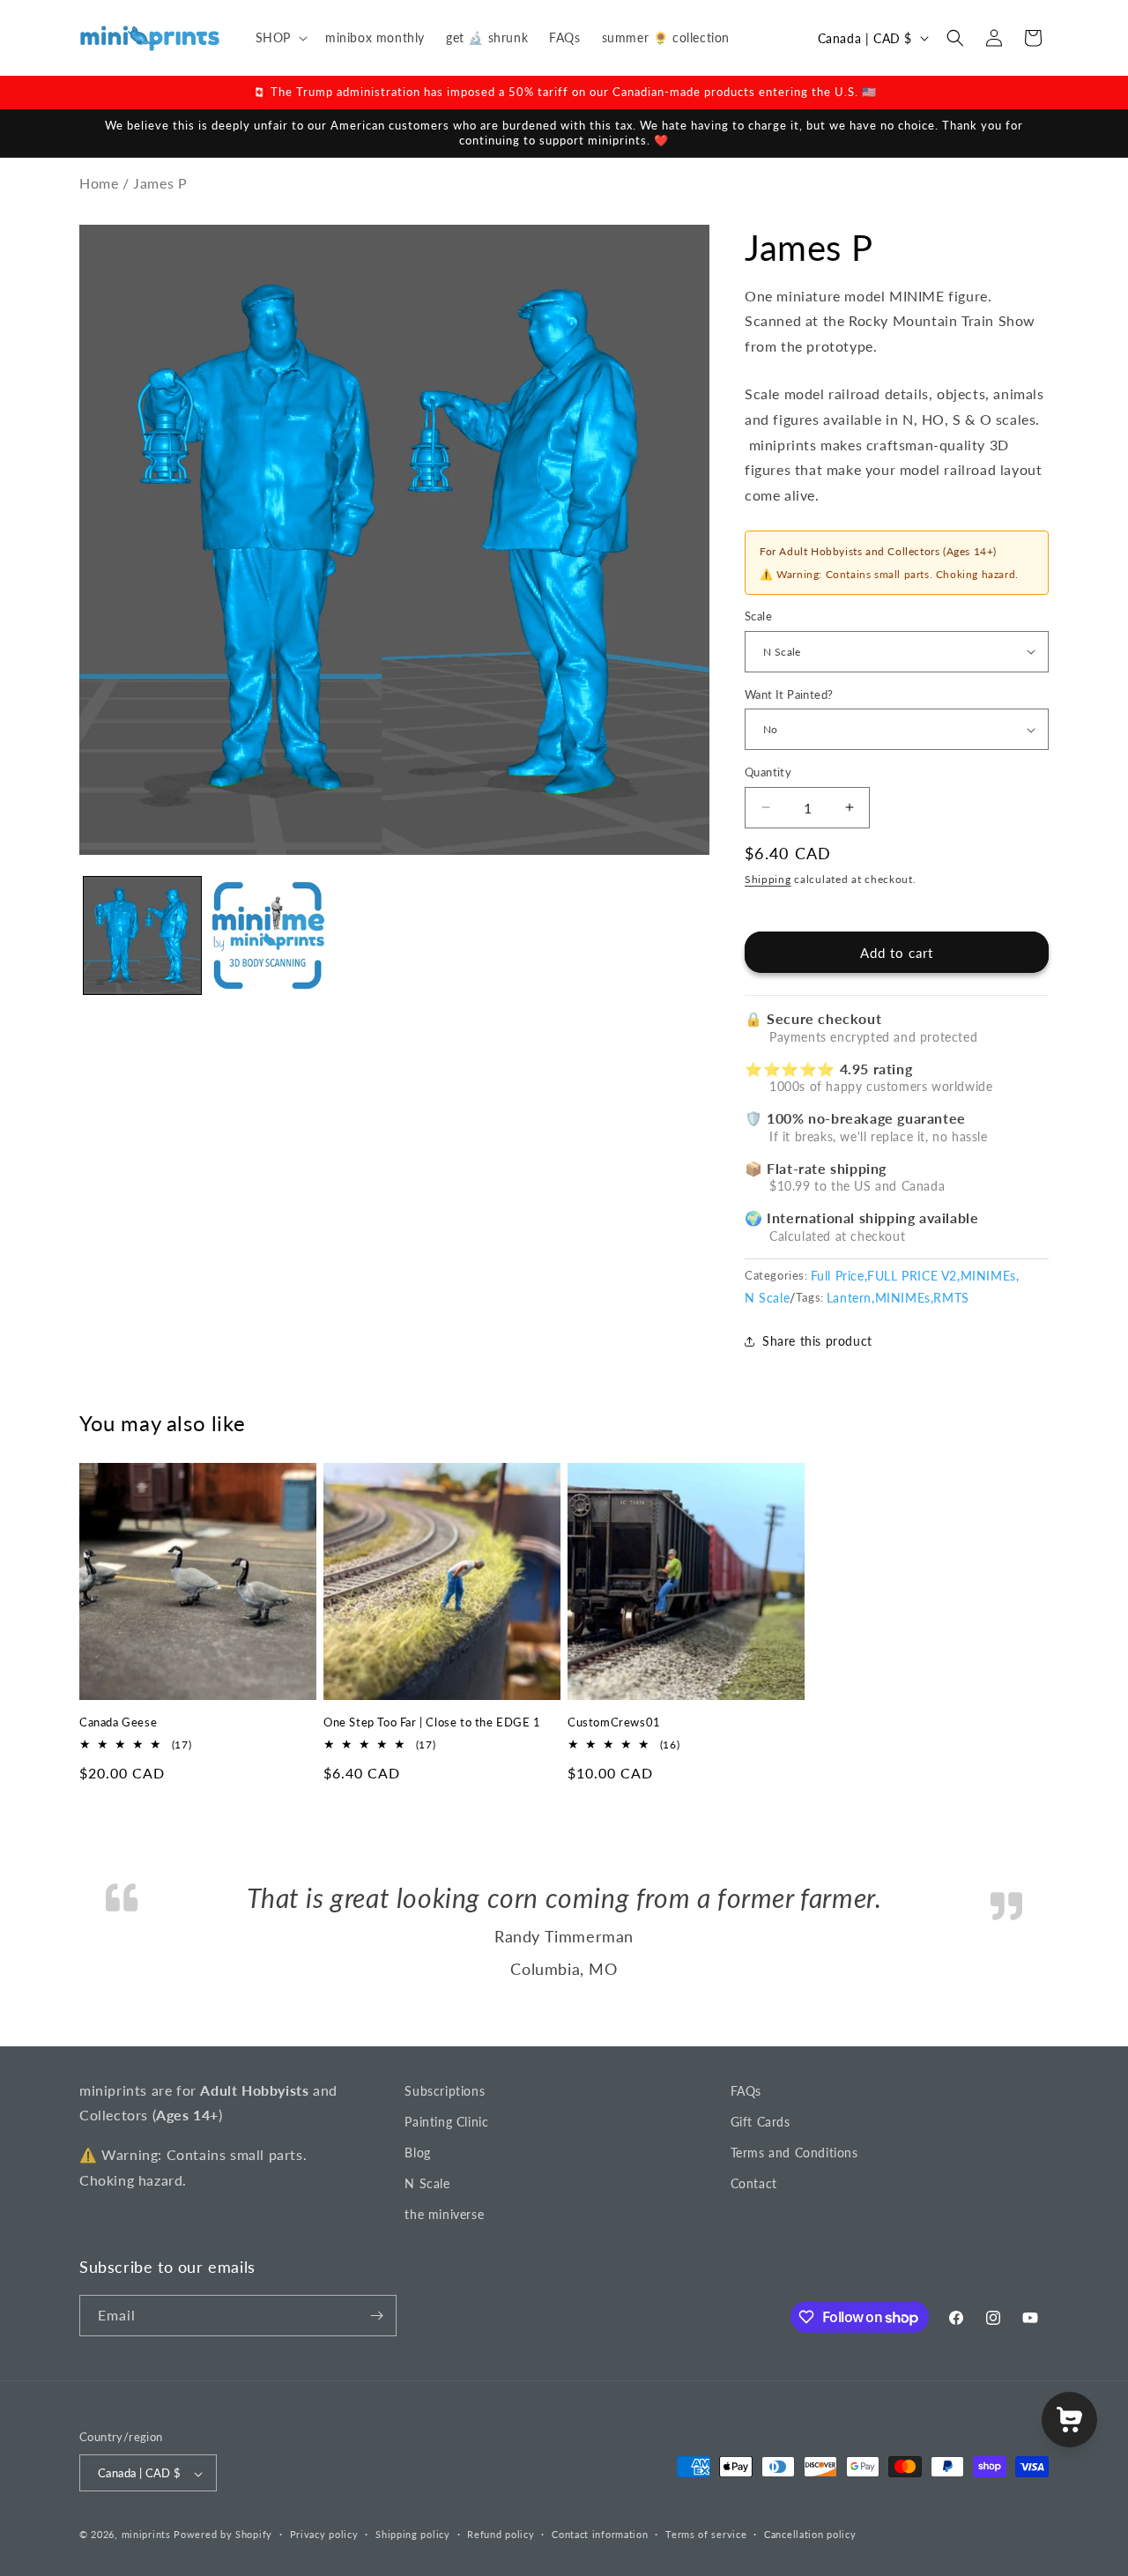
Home (99, 183)
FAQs (746, 2154)
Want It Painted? (789, 694)
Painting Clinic (446, 2185)
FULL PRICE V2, (913, 1276)
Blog (417, 2216)
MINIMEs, (990, 1276)
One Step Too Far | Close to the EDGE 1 (432, 1722)
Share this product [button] (817, 1341)
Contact (754, 2247)
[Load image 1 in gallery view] (142, 935)
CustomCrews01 (614, 1722)
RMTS (951, 1298)
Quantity (768, 772)
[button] (280, 38)
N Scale (767, 1298)
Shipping (768, 879)
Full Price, (839, 1276)
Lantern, (851, 1298)
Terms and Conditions (794, 2216)
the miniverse (444, 2278)
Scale (758, 616)
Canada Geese (118, 1722)
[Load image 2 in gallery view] (268, 935)
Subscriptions (445, 2154)
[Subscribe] (376, 2379)
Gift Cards (761, 2185)
